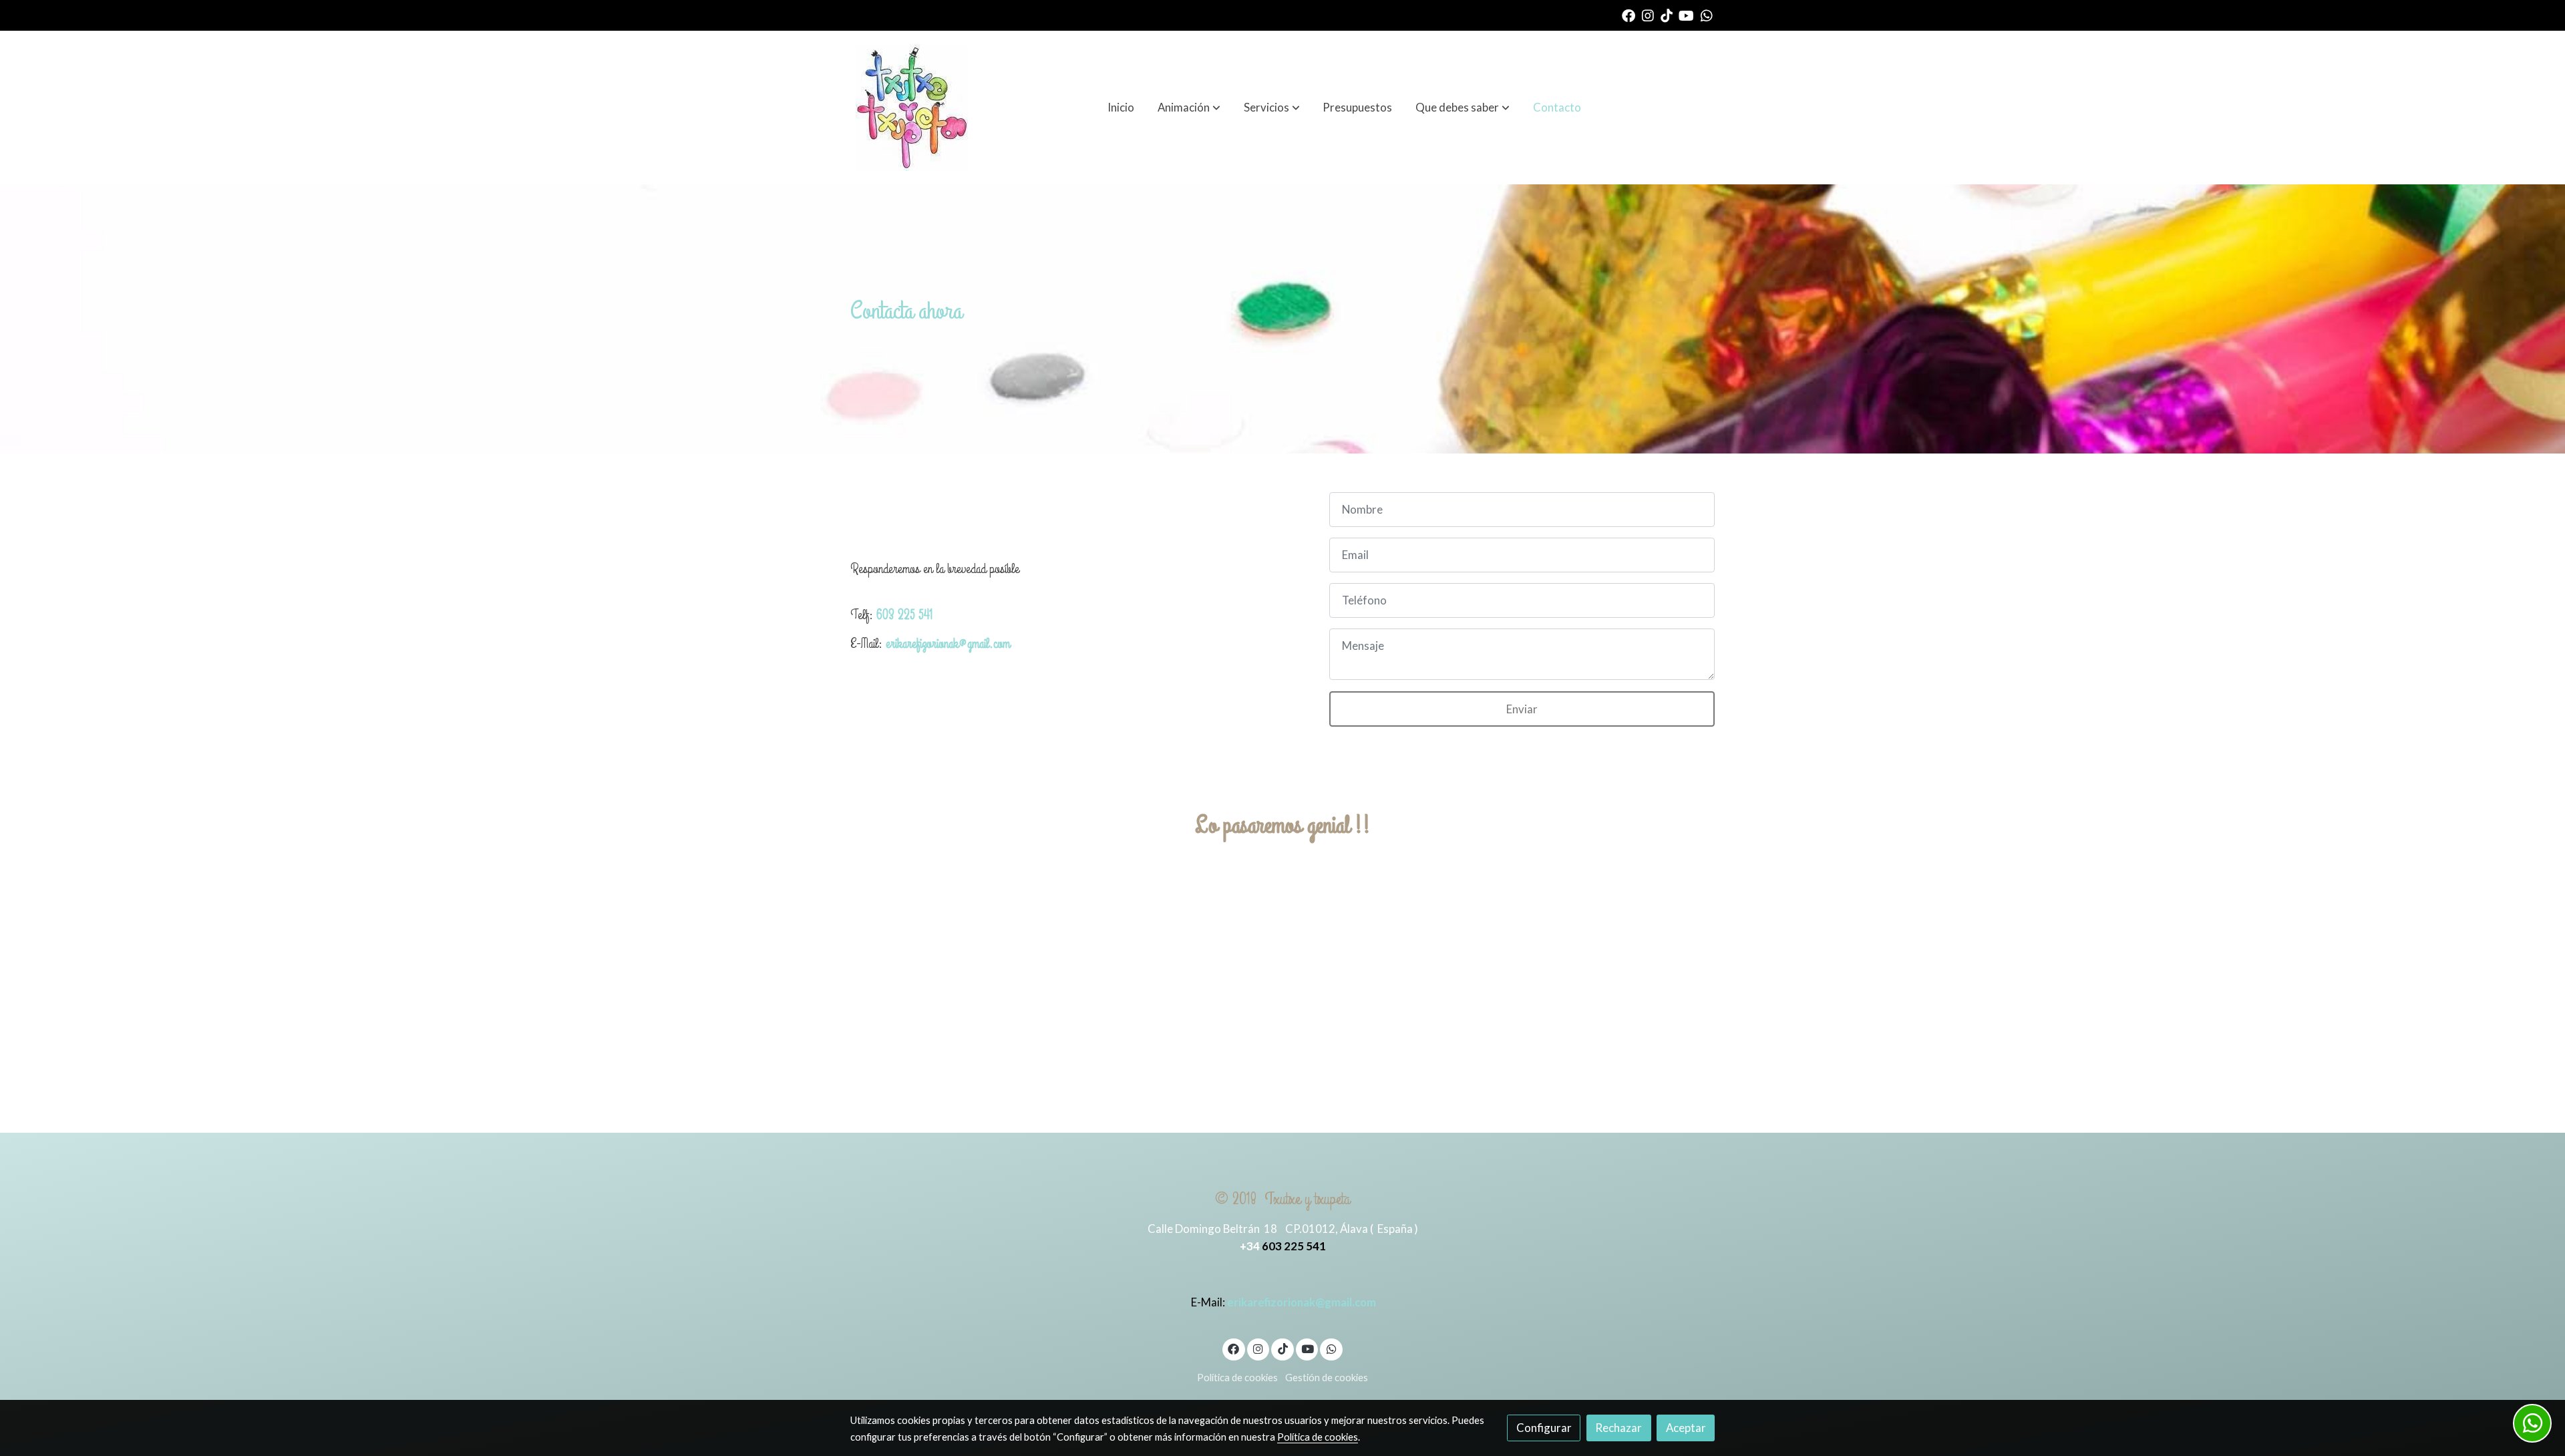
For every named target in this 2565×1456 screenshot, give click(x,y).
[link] (912, 108)
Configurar (1544, 1428)
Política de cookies (1237, 1378)
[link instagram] (1648, 15)
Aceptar (1686, 1428)
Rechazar (1618, 1428)
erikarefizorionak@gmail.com (948, 644)
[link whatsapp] (1707, 15)
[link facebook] (1629, 15)
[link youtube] (1686, 15)
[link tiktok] (1667, 15)
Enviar (1522, 709)
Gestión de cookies (1327, 1378)
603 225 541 (904, 615)
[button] (1189, 108)
